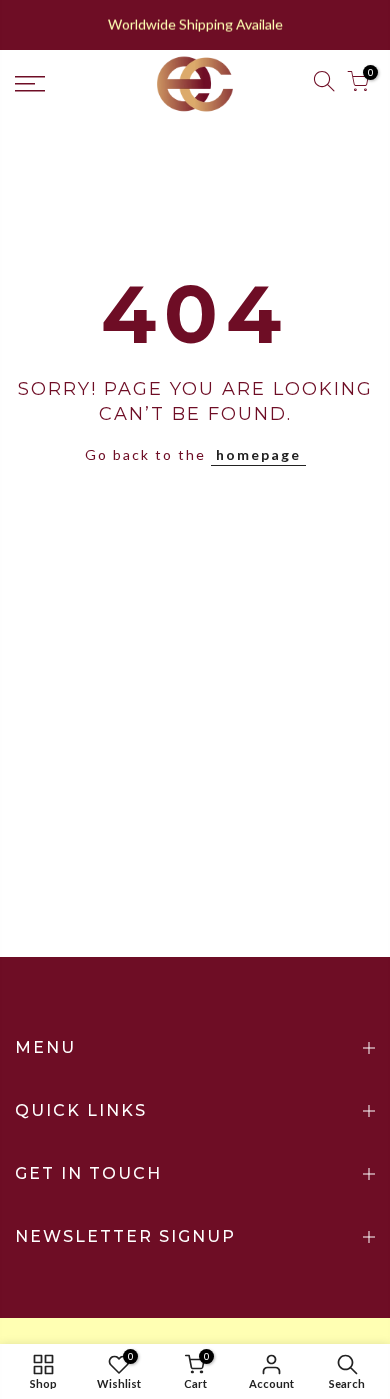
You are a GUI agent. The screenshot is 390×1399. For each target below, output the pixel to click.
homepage (258, 454)
